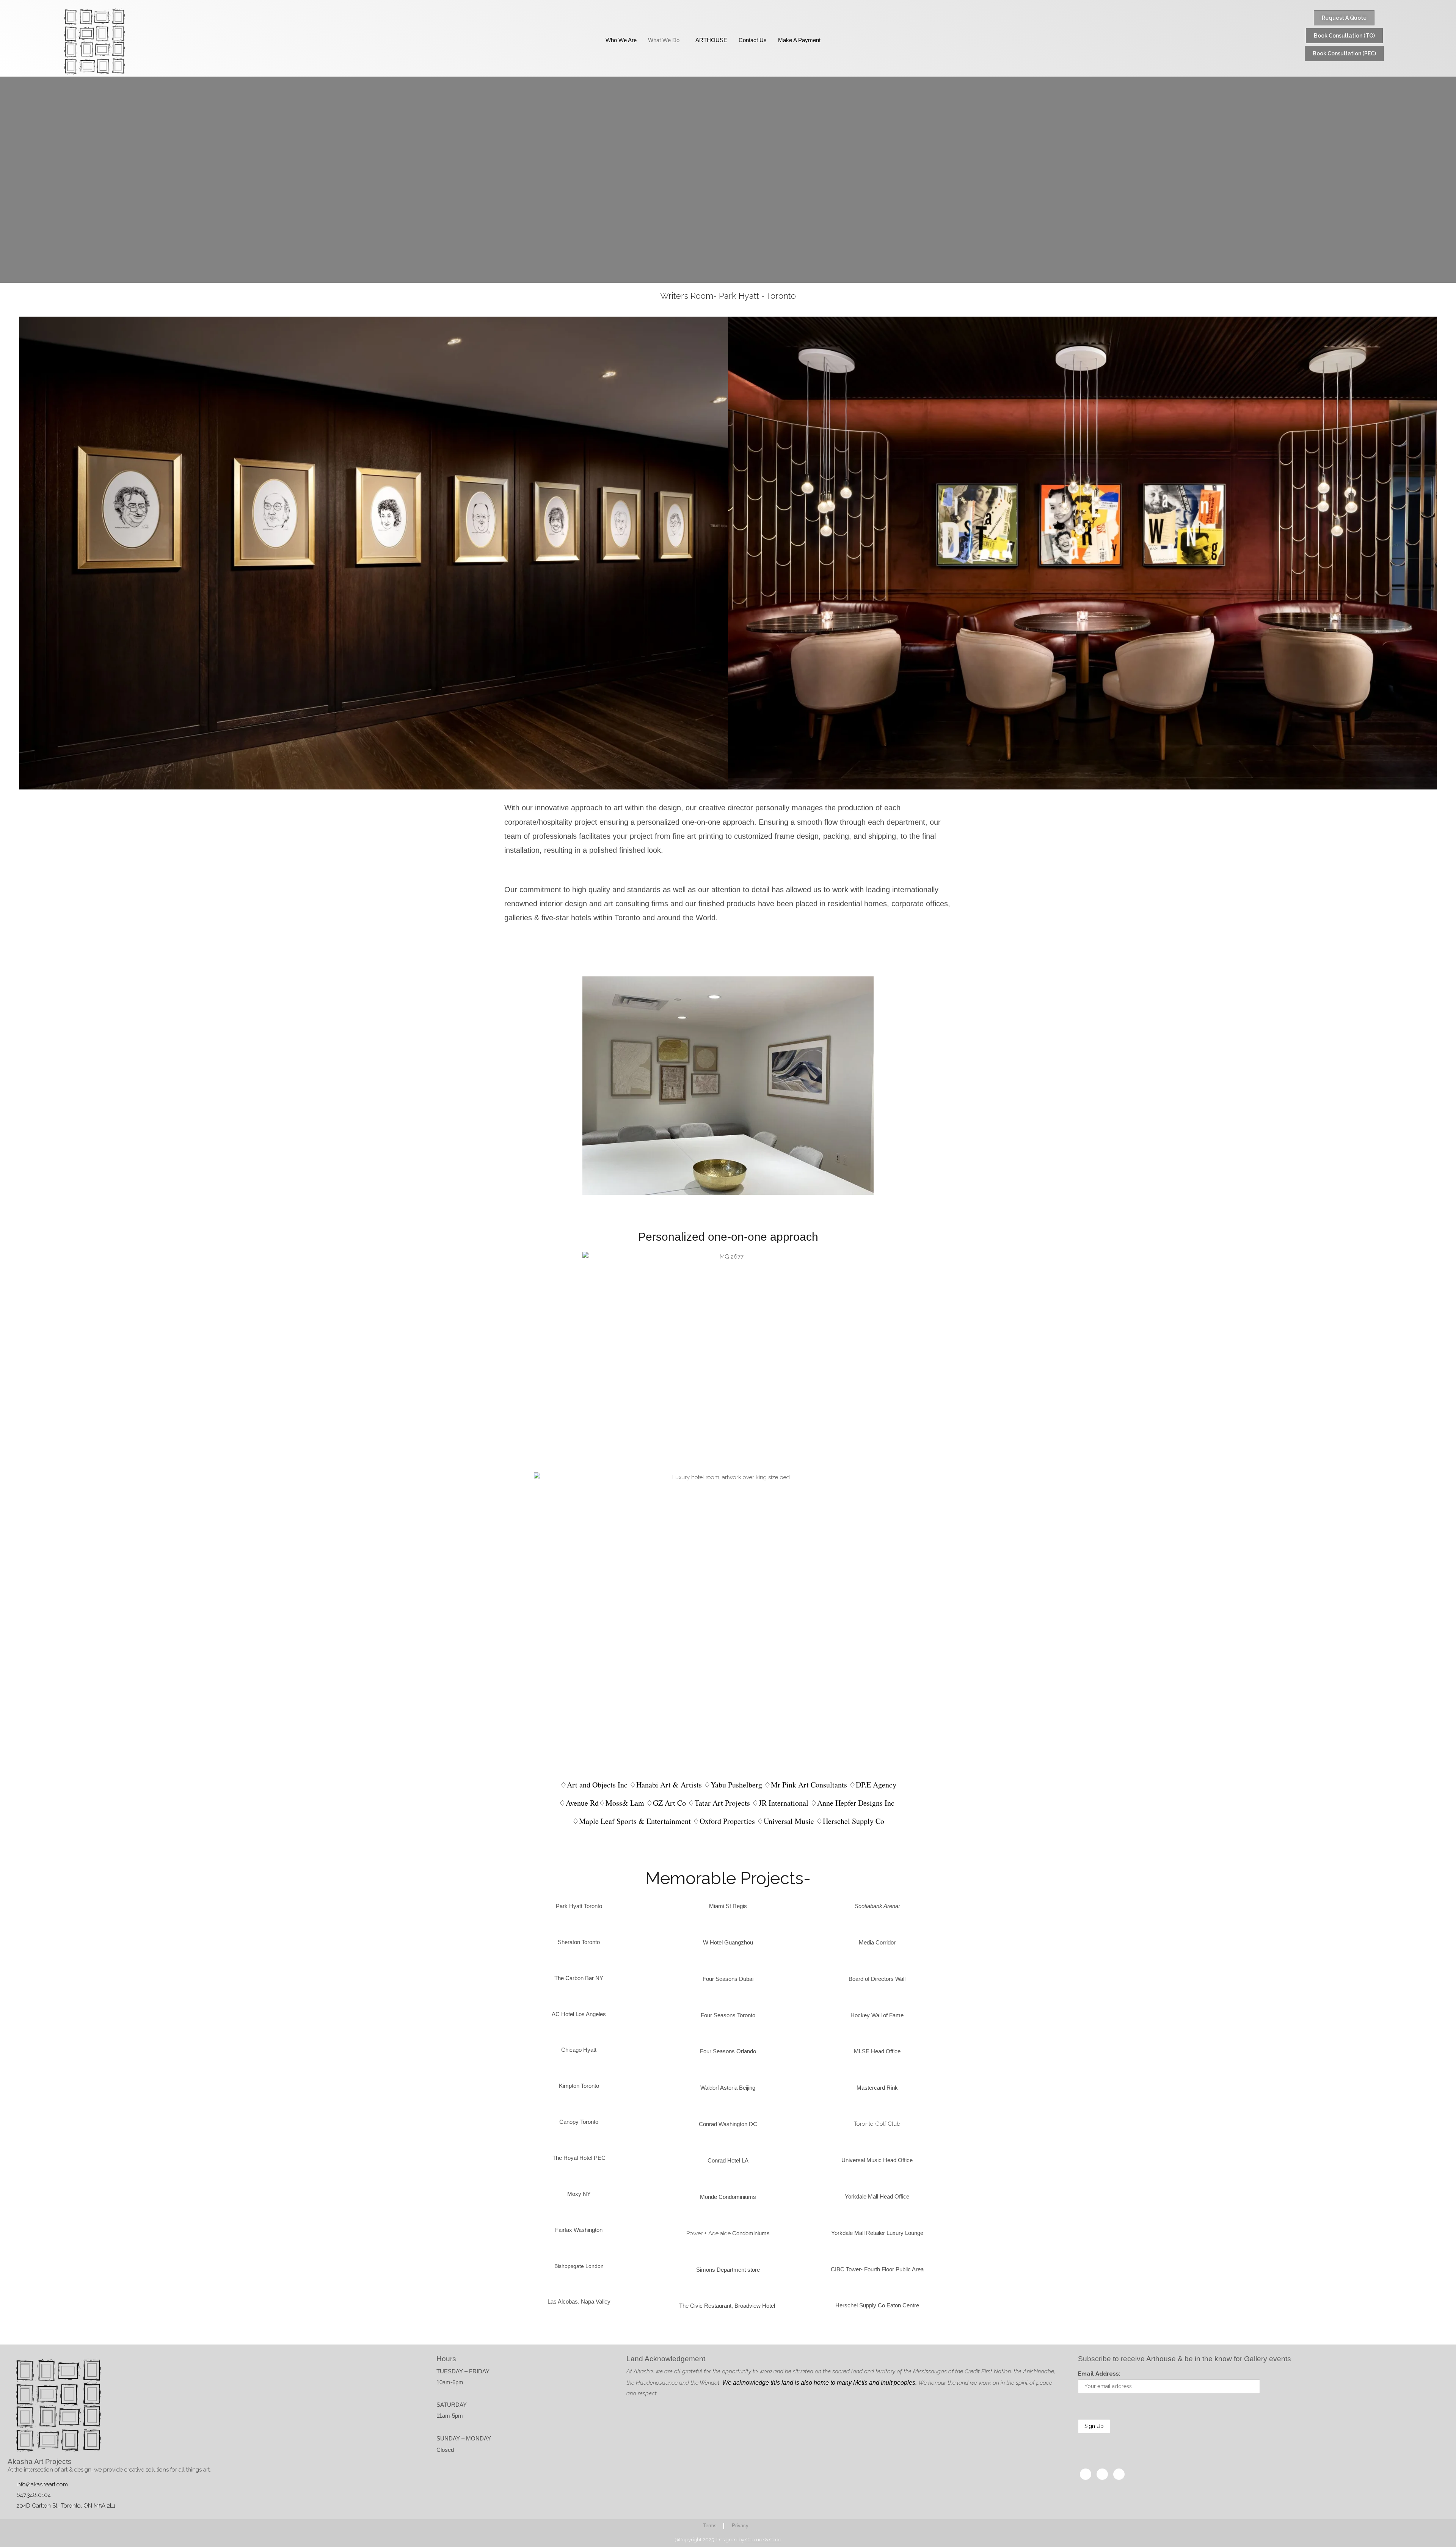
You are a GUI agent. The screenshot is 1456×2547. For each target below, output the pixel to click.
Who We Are (621, 40)
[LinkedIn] (1119, 2474)
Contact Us (753, 40)
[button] (512, 1099)
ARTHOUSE (711, 40)
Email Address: (1099, 2374)
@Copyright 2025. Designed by (728, 2540)
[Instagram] (1102, 2474)
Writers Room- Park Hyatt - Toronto (728, 296)
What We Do (664, 40)
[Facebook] (1086, 2474)
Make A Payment (799, 40)
